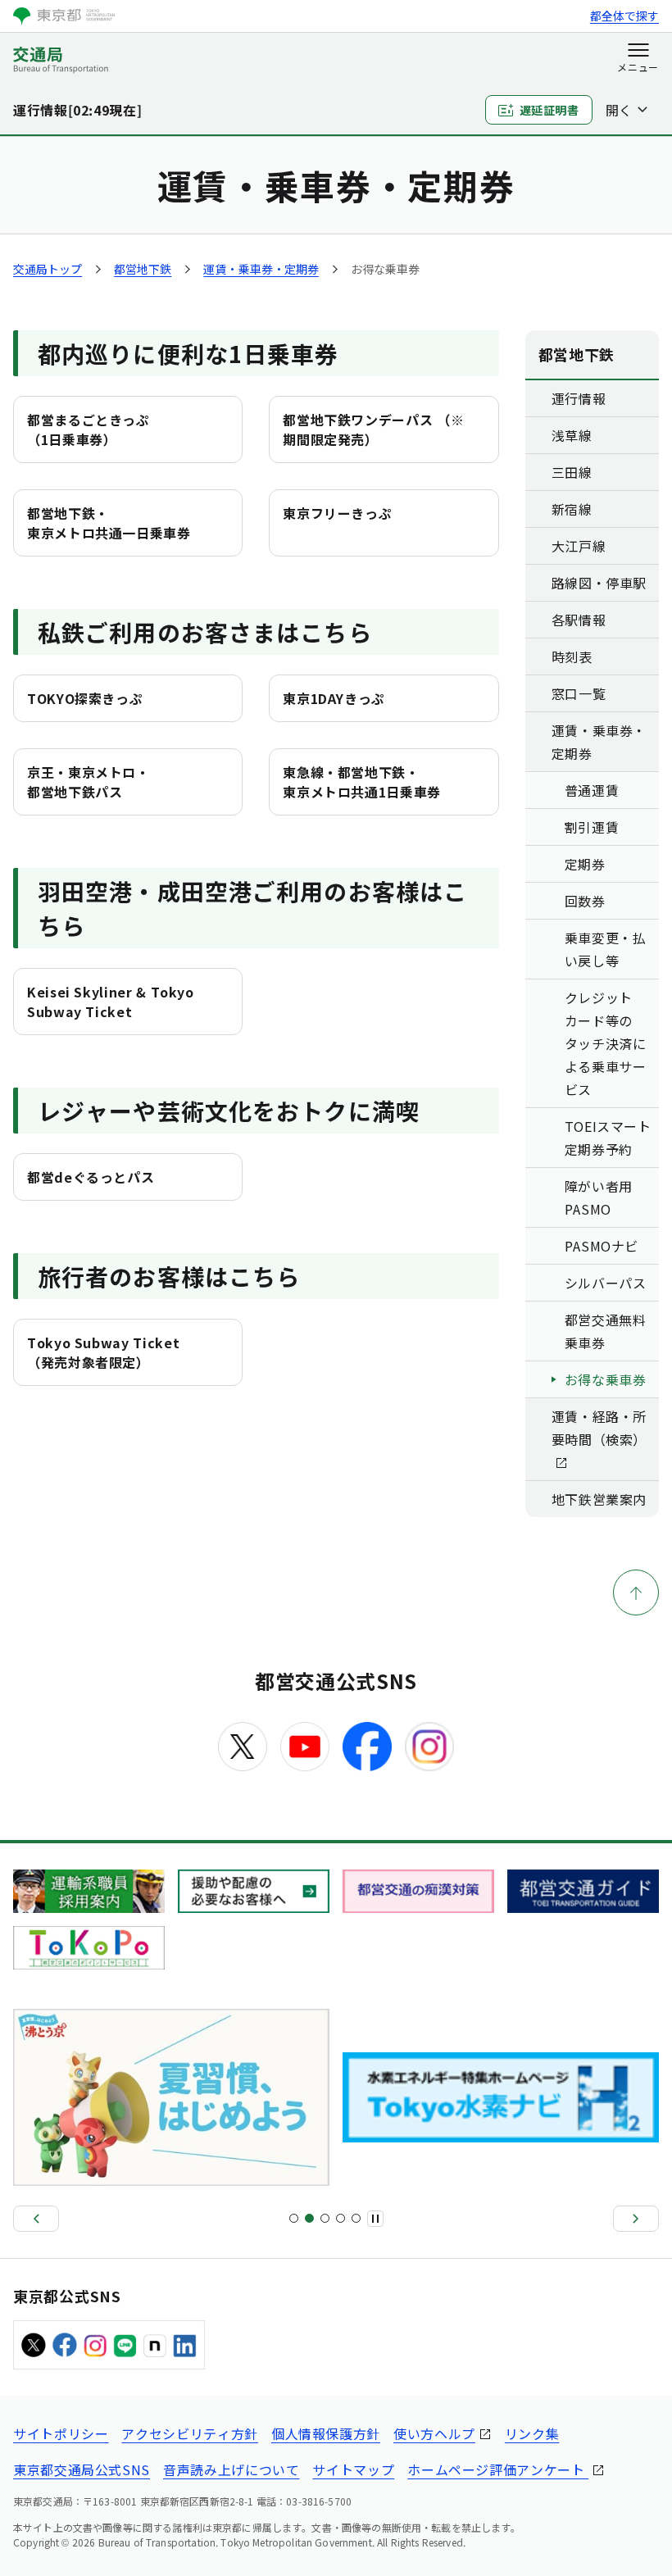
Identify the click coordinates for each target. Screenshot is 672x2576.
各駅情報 (579, 620)
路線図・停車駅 (599, 583)
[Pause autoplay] (375, 2219)
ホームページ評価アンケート (498, 2469)
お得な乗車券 (606, 1379)
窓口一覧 (579, 693)
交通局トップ (48, 269)
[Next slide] (636, 2219)
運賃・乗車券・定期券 (261, 269)
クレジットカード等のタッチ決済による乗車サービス (606, 1043)
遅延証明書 (549, 110)
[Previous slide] (36, 2219)
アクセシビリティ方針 (189, 2433)
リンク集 (532, 2433)
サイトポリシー (61, 2433)
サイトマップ (353, 2469)
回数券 (585, 901)
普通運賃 (592, 790)
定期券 (585, 864)
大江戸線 (579, 546)
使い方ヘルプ (434, 2433)
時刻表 (572, 656)
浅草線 (572, 435)
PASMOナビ (602, 1246)
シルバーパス (606, 1283)
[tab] (294, 2218)
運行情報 (579, 398)
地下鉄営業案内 (599, 1499)
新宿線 (572, 509)
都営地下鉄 (143, 269)
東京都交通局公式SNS (82, 2469)
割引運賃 (592, 827)
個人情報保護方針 (326, 2433)
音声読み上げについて (231, 2469)
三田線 (572, 472)
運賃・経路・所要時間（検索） (599, 1428)
